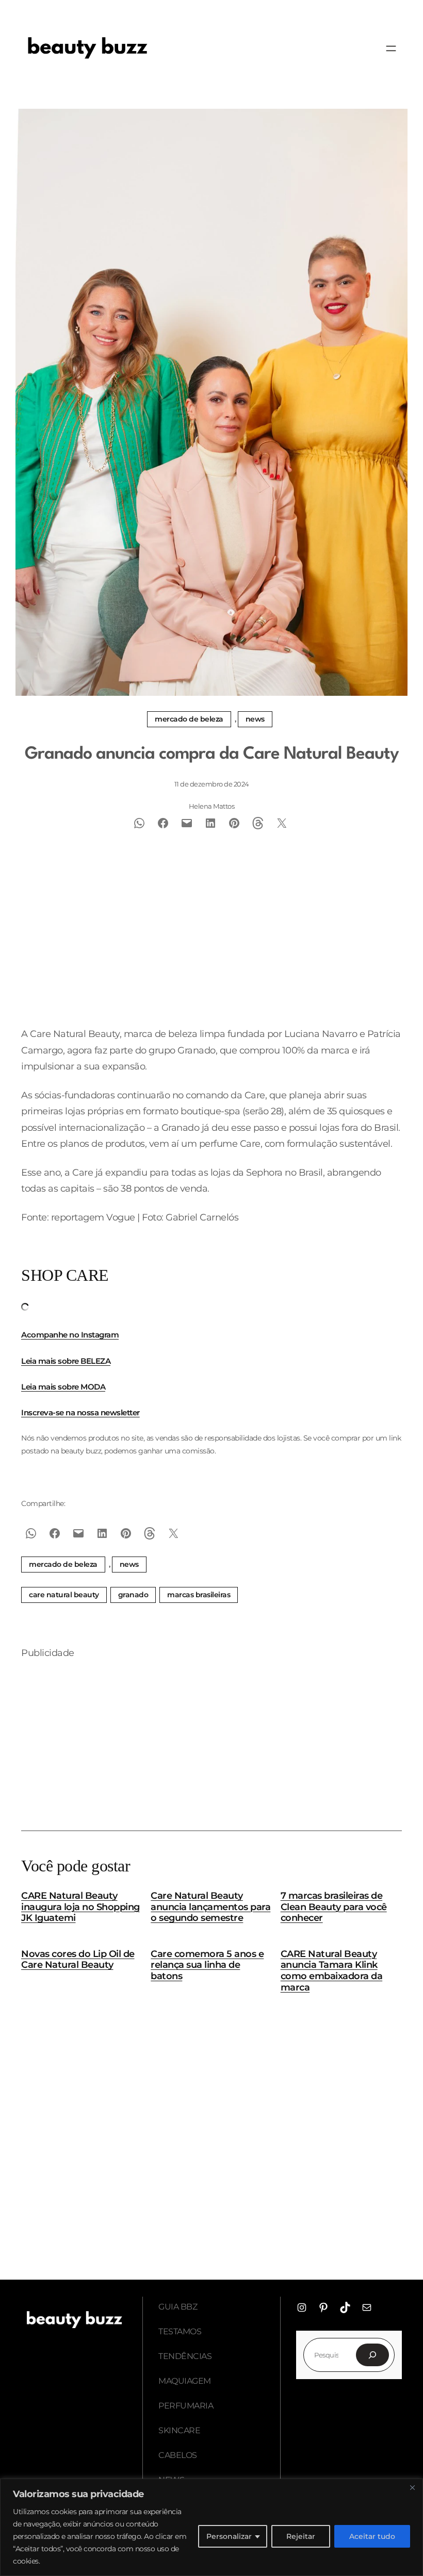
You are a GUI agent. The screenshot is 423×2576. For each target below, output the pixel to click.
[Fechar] (412, 2487)
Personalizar (229, 2536)
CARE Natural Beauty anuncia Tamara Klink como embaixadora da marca (332, 1971)
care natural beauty (64, 1595)
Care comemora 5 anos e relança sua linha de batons (207, 1965)
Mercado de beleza (189, 719)
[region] (211, 2527)
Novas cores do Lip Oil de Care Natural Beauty (78, 1960)
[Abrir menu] (391, 48)
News (255, 719)
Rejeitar (301, 2536)
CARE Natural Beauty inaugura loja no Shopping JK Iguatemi (80, 1907)
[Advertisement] (211, 942)
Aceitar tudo (372, 2536)
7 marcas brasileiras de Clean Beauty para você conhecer (334, 1907)
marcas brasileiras (199, 1595)
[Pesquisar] (372, 2355)
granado (133, 1595)
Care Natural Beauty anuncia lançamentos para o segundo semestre (210, 1907)
